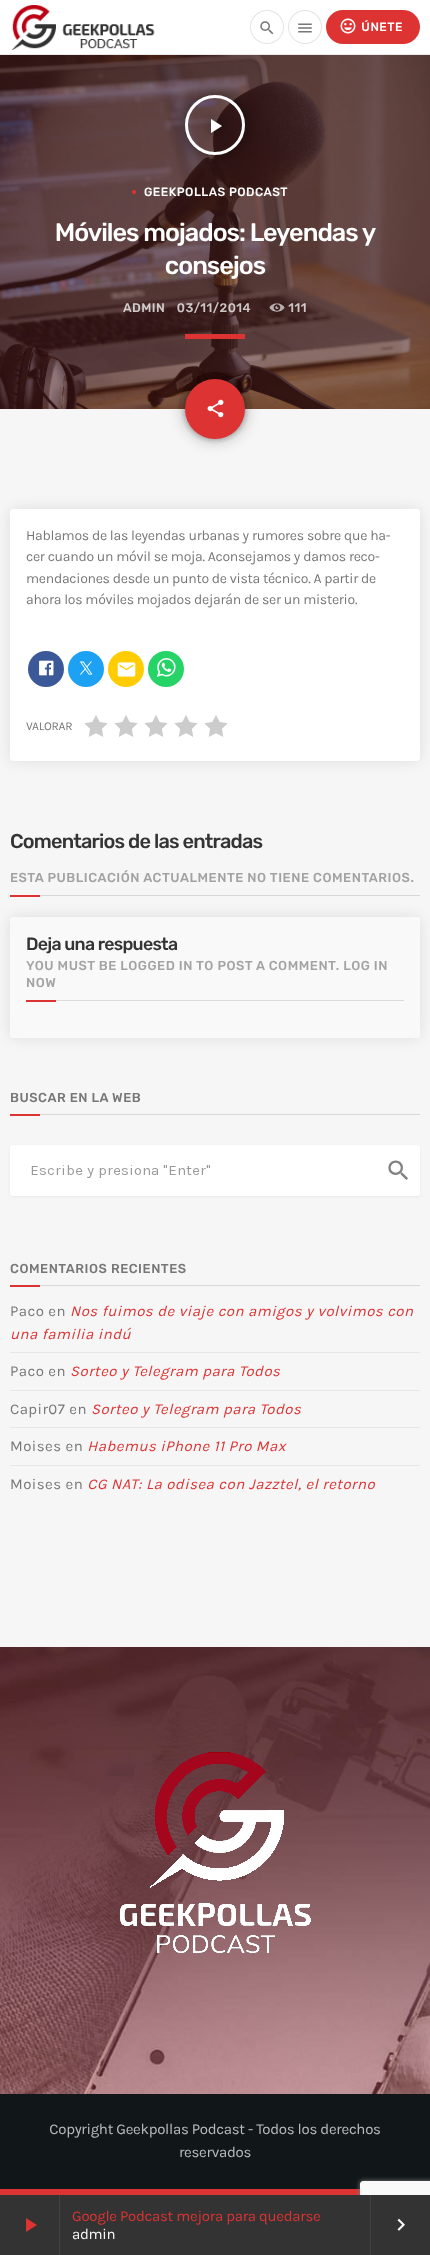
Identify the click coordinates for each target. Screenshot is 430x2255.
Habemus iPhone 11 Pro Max (186, 1446)
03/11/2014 (214, 308)
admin (144, 308)
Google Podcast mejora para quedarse (196, 2216)
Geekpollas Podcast (216, 192)
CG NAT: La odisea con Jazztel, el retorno (231, 1484)
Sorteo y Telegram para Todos (175, 1371)
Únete (371, 26)
